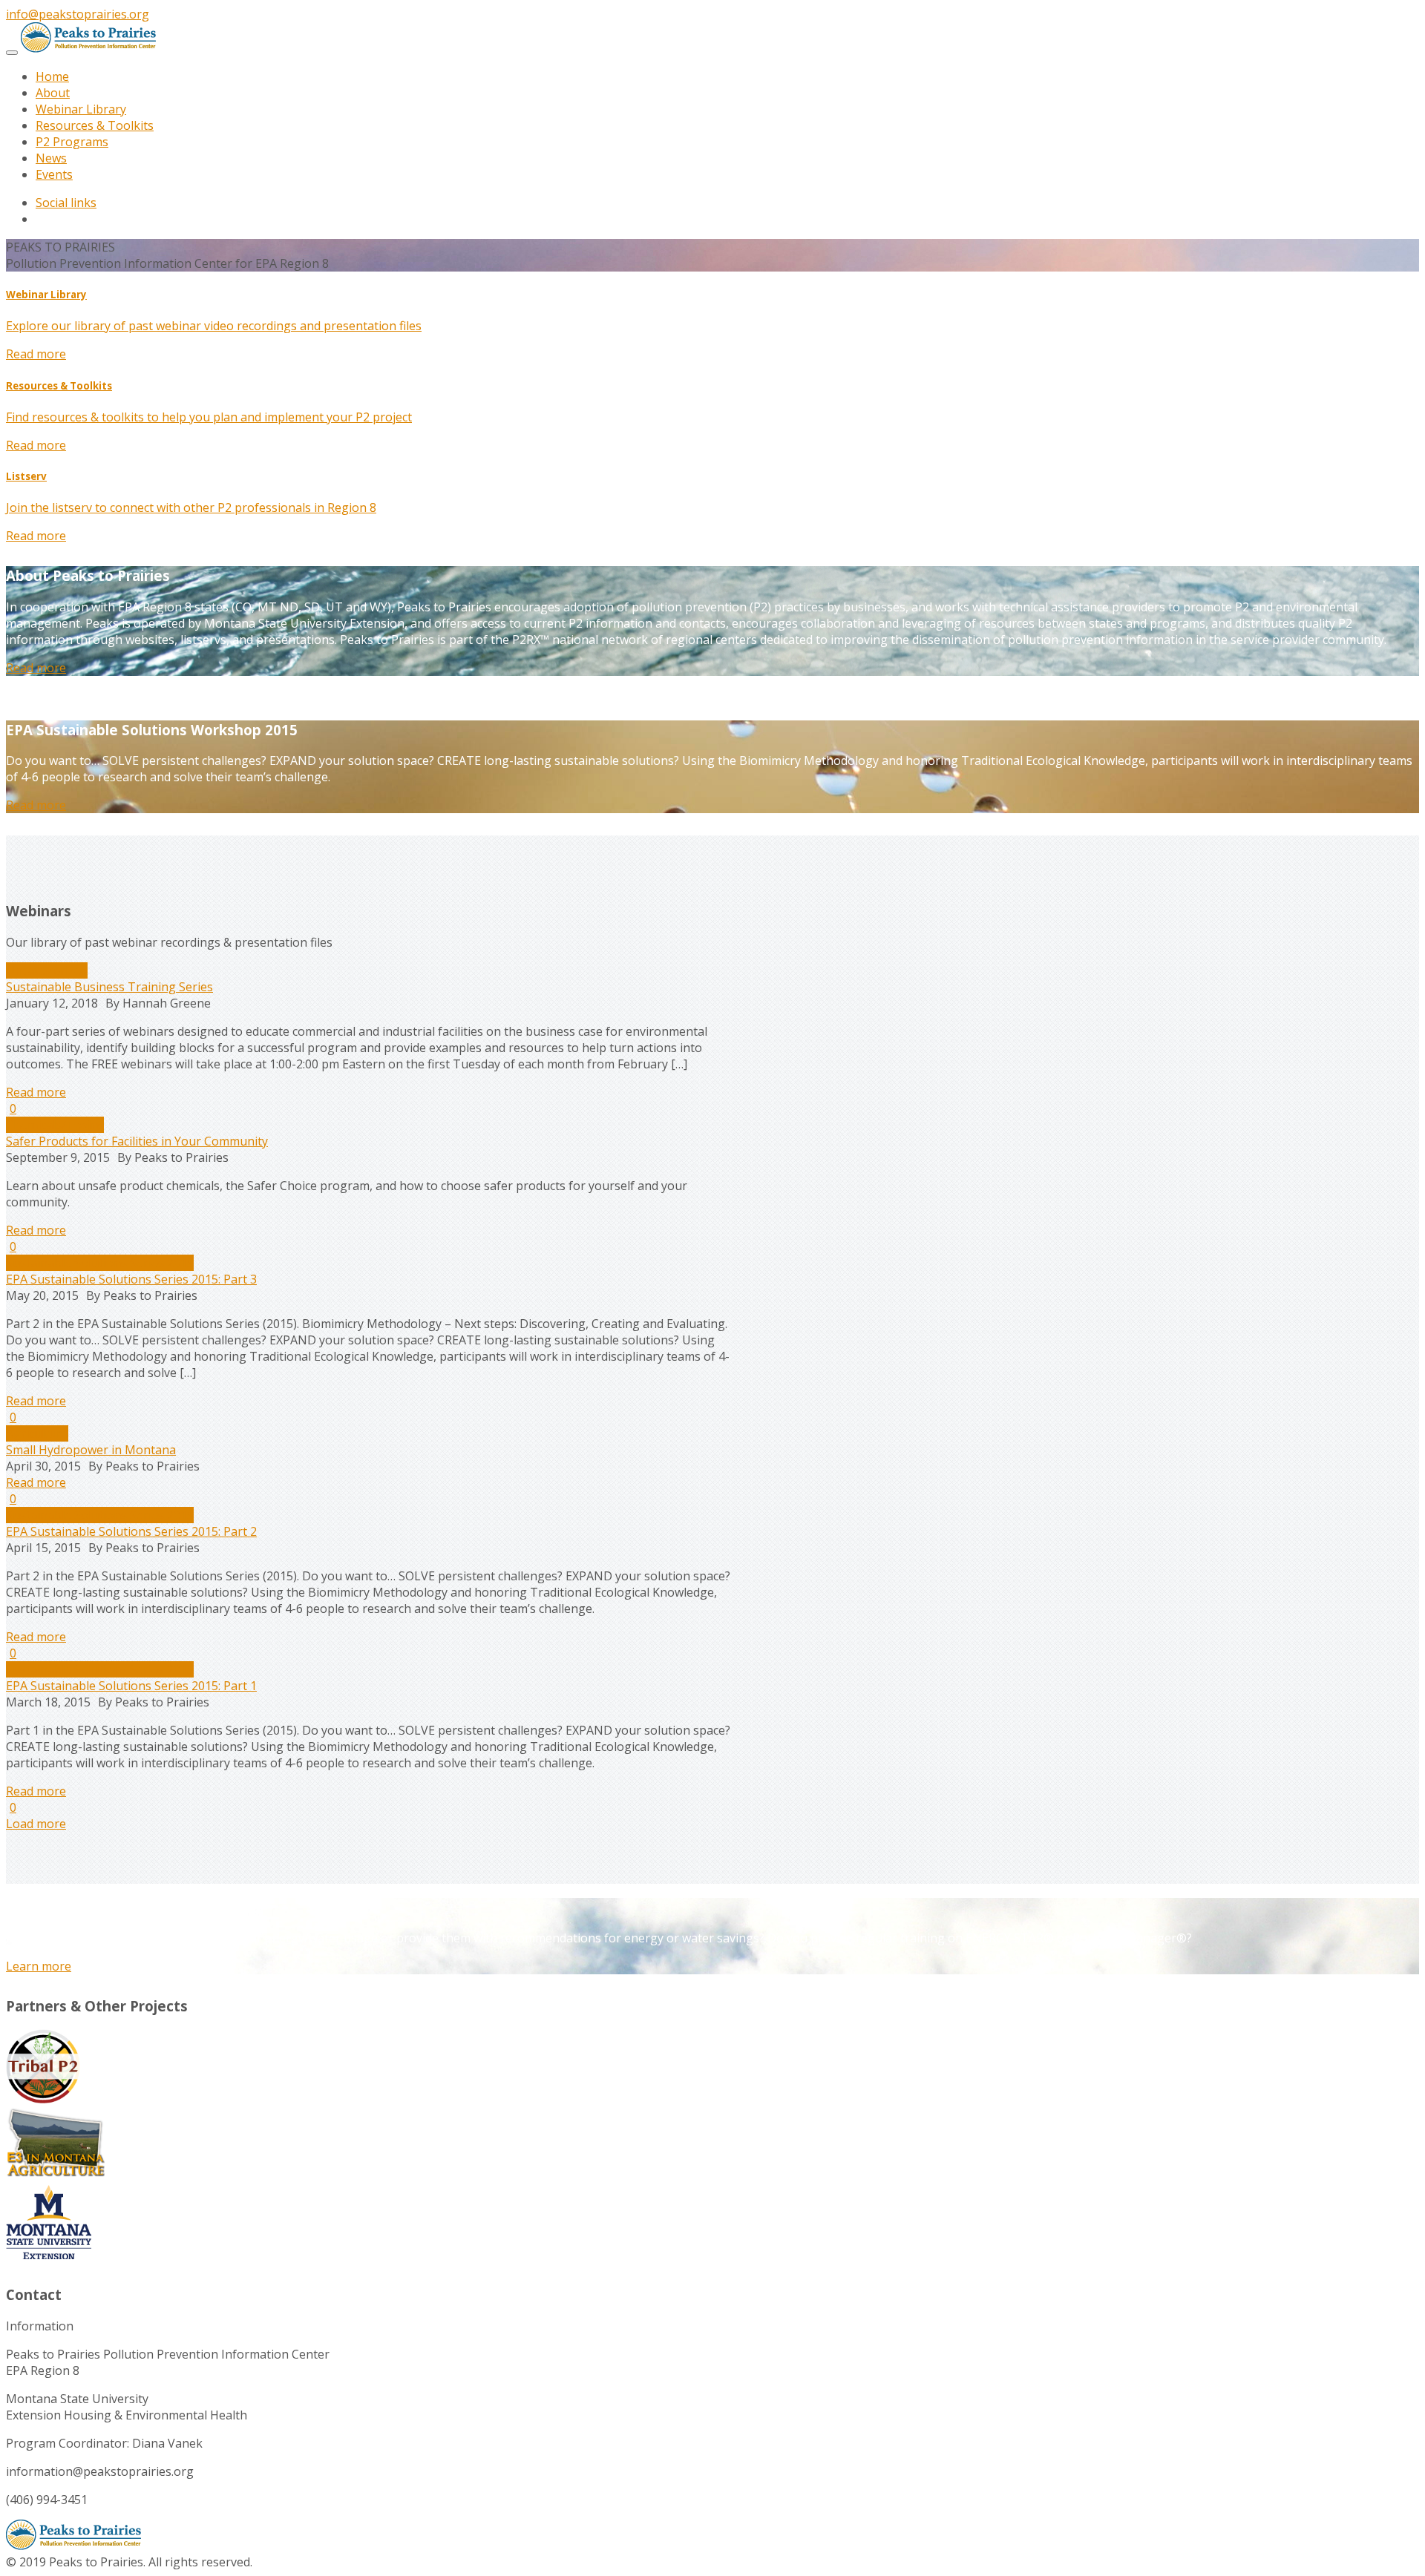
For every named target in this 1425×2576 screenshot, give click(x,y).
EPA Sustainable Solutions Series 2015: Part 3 (131, 1279)
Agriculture (37, 1433)
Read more (36, 354)
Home (52, 76)
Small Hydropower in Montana (91, 1450)
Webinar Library (81, 109)
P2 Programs (72, 142)
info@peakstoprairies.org (78, 14)
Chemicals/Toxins (55, 1125)
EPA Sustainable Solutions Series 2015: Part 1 (131, 1686)
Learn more (39, 1966)
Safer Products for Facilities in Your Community (137, 1141)
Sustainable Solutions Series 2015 (100, 1263)
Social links (66, 203)
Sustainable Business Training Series (109, 987)
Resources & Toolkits (95, 125)
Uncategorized (47, 970)
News (51, 158)
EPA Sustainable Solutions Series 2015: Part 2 (131, 1531)
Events (54, 174)
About (53, 93)
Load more (36, 1824)
